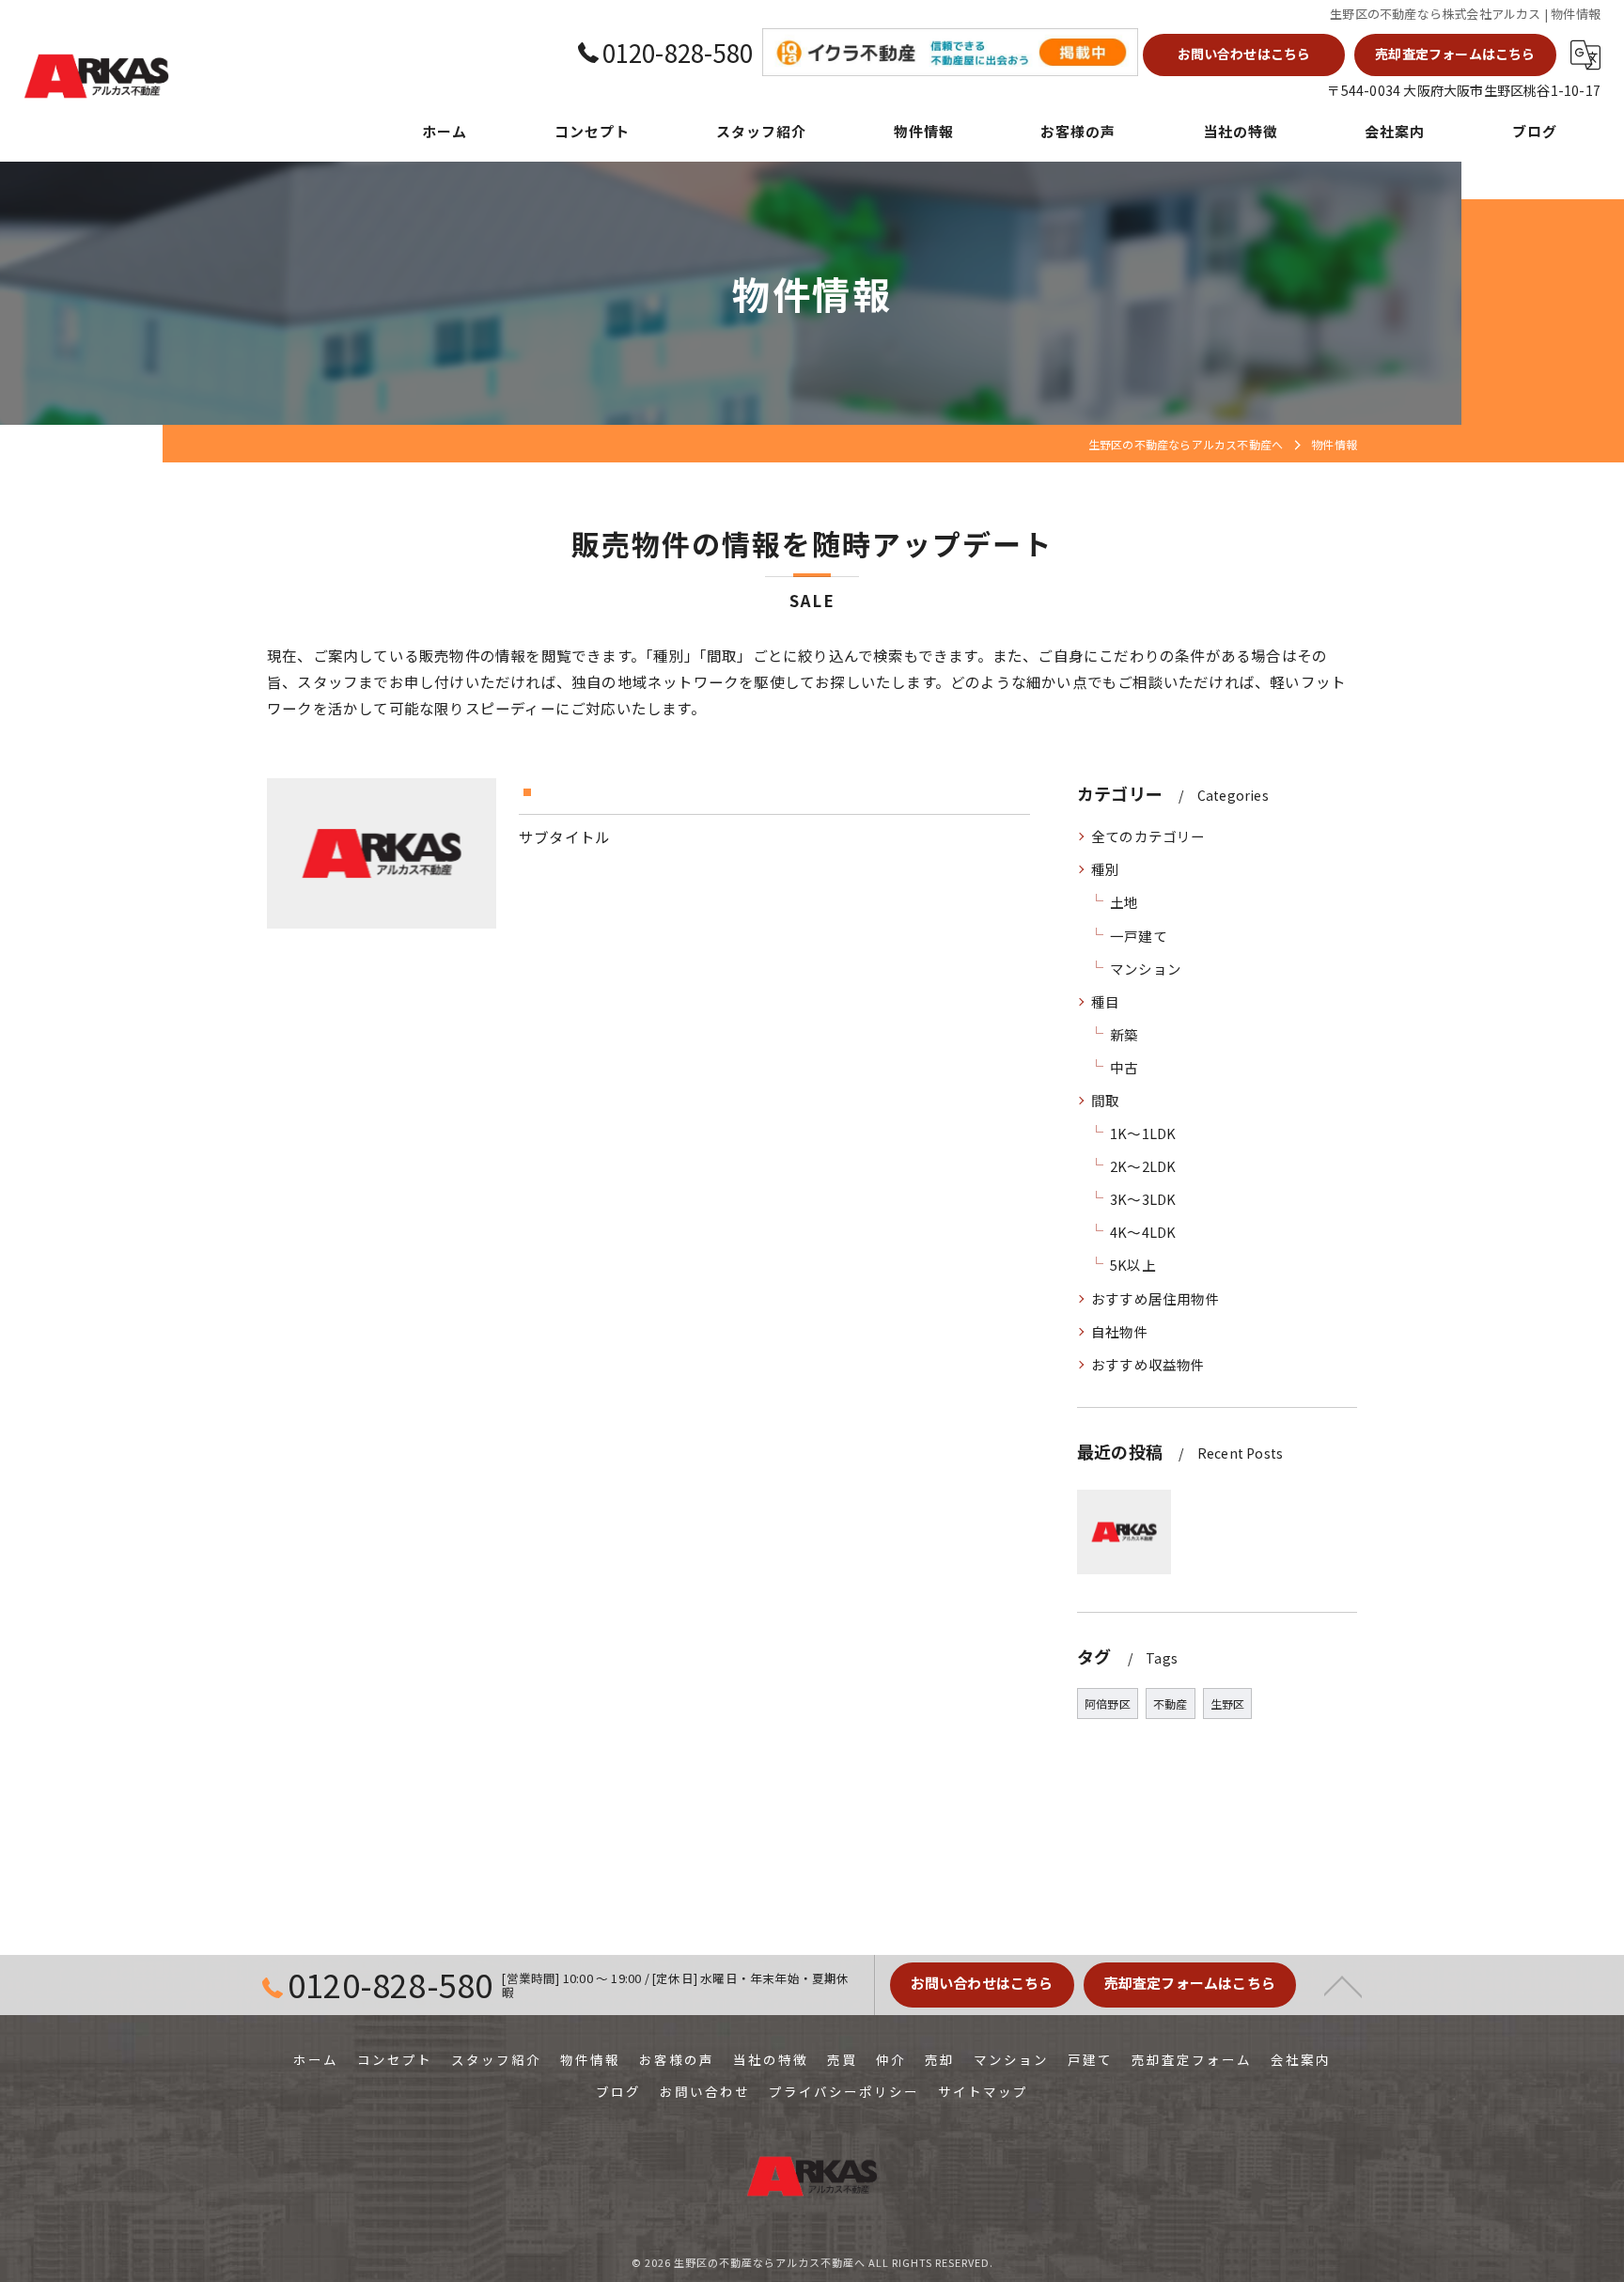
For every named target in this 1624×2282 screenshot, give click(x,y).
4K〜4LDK (1143, 1232)
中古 (1124, 1067)
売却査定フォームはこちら (1455, 54)
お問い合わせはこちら (1244, 54)
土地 (1124, 902)
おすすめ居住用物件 (1156, 1298)
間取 (1105, 1100)
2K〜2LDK (1143, 1166)
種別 (1105, 869)
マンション (1146, 969)
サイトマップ (983, 2091)
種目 (1105, 1001)
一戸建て (1139, 936)
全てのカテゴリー (1148, 836)
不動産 (1171, 1704)
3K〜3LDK (1143, 1199)
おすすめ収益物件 (1148, 1364)
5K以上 (1133, 1265)
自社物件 (1120, 1331)
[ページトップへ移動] (1343, 1985)
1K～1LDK (1143, 1133)
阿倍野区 (1108, 1704)
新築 (1124, 1034)
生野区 (1228, 1704)
